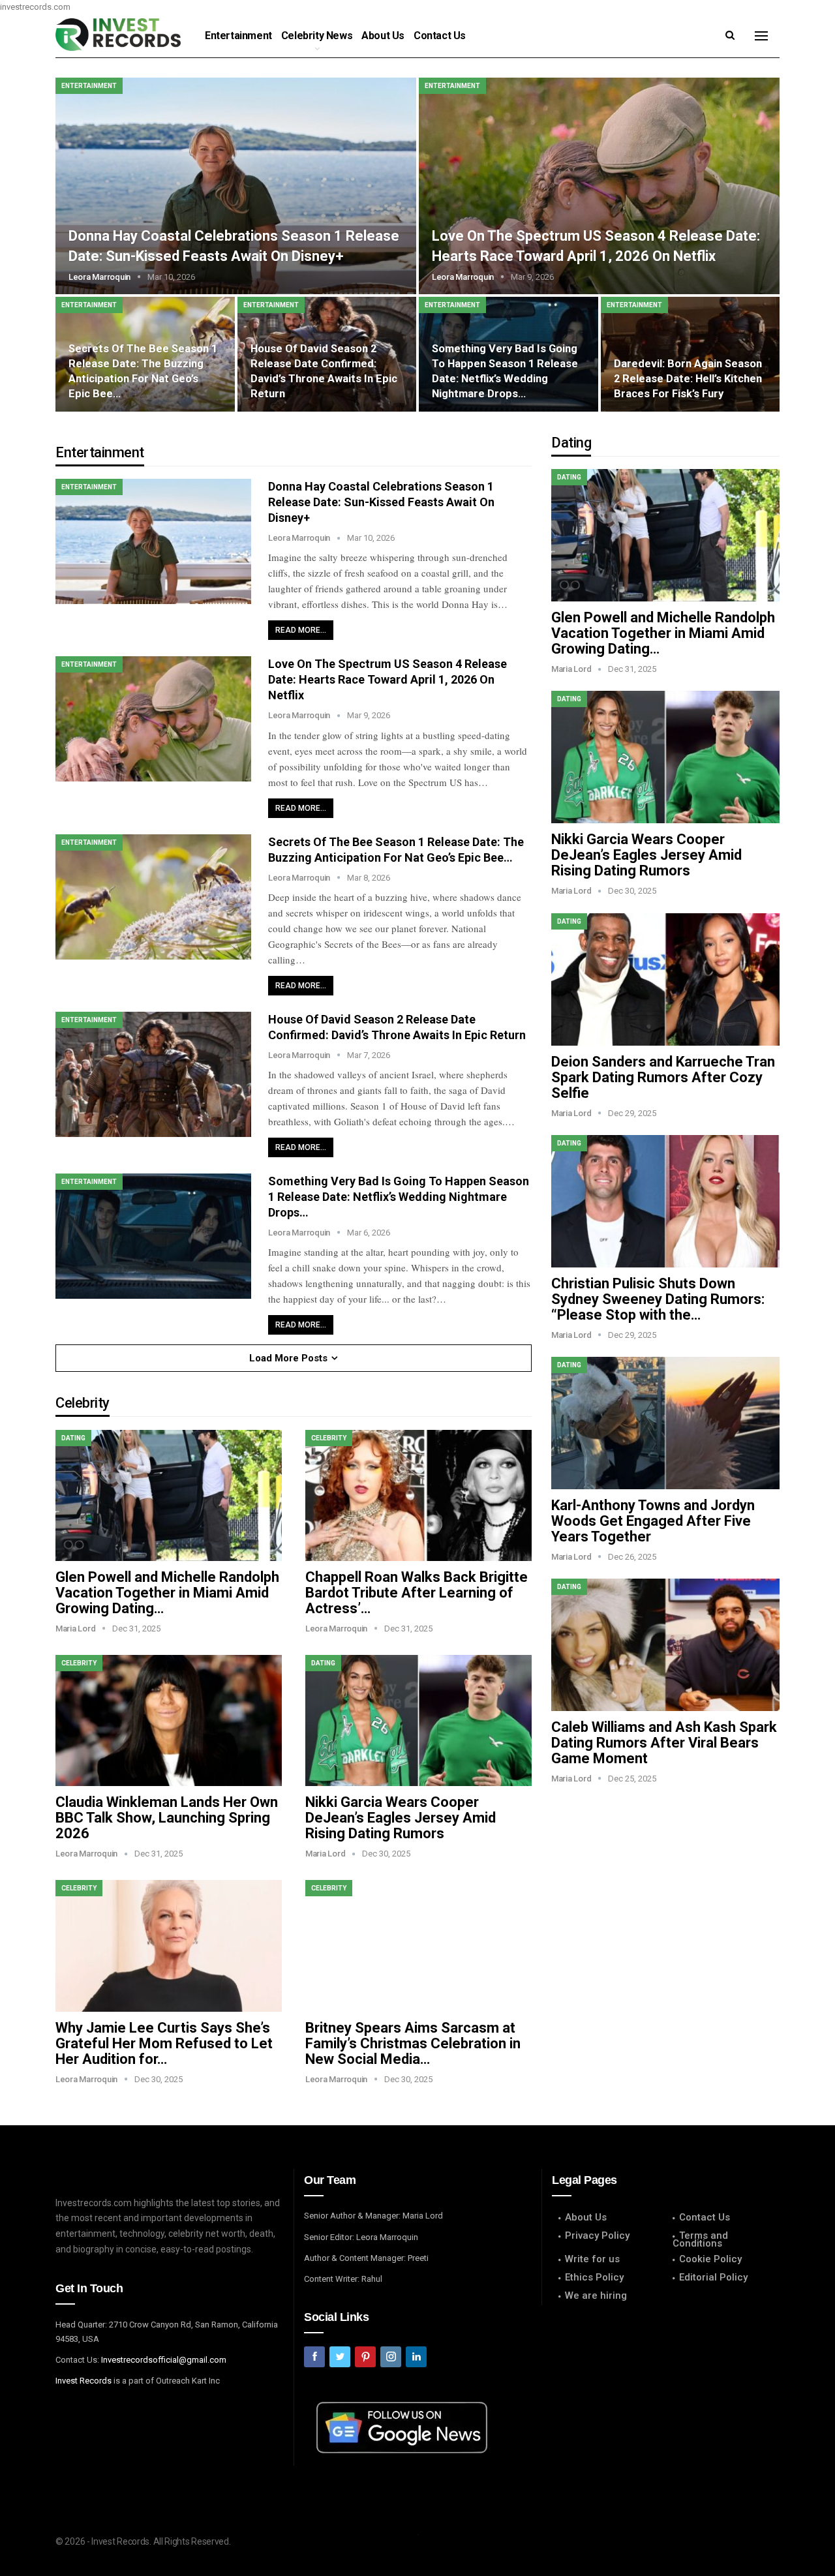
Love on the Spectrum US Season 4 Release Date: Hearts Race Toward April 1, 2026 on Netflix (387, 679)
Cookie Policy (710, 2259)
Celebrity (329, 1438)
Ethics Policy (594, 2277)
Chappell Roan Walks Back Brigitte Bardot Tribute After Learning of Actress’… (417, 1593)
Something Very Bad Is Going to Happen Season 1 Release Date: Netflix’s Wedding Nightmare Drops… (399, 1197)
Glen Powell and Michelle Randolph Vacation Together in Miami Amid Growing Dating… (167, 1593)
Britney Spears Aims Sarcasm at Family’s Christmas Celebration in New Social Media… (413, 2043)
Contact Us (440, 36)
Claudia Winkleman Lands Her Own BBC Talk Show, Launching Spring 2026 (167, 1818)
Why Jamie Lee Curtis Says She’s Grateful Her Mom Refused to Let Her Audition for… (164, 2043)
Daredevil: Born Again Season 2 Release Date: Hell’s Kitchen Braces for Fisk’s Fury (688, 379)
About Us (383, 36)
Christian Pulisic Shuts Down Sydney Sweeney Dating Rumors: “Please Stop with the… (658, 1299)
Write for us (592, 2259)
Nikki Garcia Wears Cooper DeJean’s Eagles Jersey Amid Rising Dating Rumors (401, 1818)
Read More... (301, 630)
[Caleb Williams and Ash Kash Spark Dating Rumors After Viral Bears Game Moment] (665, 1645)
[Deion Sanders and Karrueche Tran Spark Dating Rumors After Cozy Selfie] (665, 979)
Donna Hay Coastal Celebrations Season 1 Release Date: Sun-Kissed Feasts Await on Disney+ (381, 502)
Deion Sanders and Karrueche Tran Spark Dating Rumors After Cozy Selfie (663, 1077)
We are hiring (596, 2296)
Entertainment (238, 36)
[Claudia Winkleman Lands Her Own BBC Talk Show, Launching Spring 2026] (169, 1720)
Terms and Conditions (700, 2239)
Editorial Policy (713, 2277)
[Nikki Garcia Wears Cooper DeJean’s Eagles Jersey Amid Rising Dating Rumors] (418, 1720)
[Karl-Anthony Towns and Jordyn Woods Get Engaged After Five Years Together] (665, 1423)
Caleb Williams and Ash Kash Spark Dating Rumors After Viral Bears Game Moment (664, 1743)
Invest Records (83, 2381)
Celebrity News (317, 36)
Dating (73, 1438)
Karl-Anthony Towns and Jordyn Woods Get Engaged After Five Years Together (653, 1521)
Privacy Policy (597, 2235)
